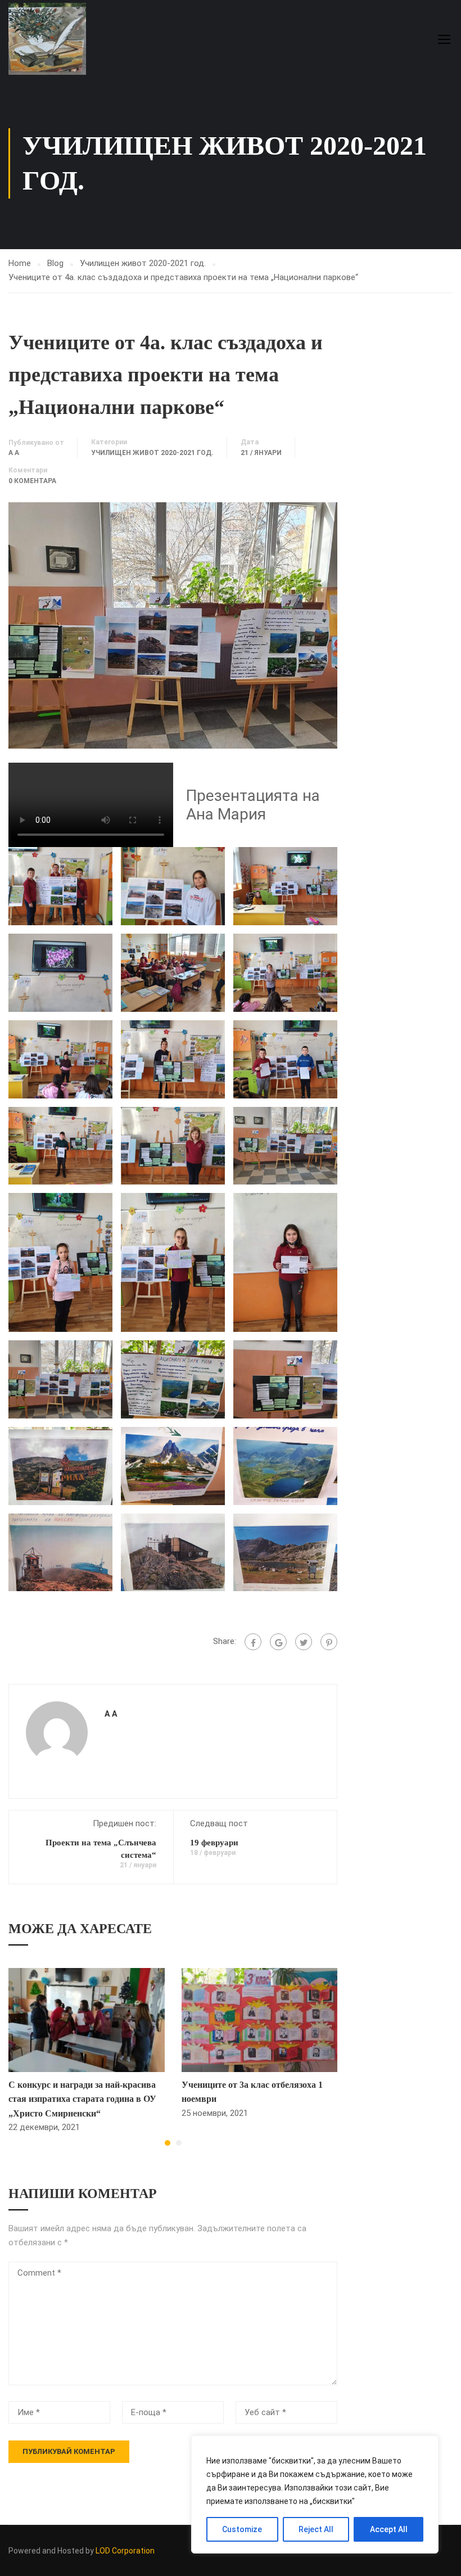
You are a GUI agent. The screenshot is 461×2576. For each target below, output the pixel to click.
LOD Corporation (125, 2551)
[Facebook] (253, 1642)
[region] (315, 2494)
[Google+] (278, 1642)
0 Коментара (32, 481)
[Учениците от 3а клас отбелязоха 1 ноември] (260, 2019)
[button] (168, 2143)
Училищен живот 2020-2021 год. (143, 263)
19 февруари (214, 1843)
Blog (55, 263)
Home (20, 263)
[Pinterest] (329, 1642)
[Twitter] (304, 1642)
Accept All (389, 2529)
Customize (242, 2529)
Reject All (316, 2529)
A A (14, 453)
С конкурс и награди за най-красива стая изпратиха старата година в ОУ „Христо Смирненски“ (82, 2099)
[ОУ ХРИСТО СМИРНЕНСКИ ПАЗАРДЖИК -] (51, 39)
